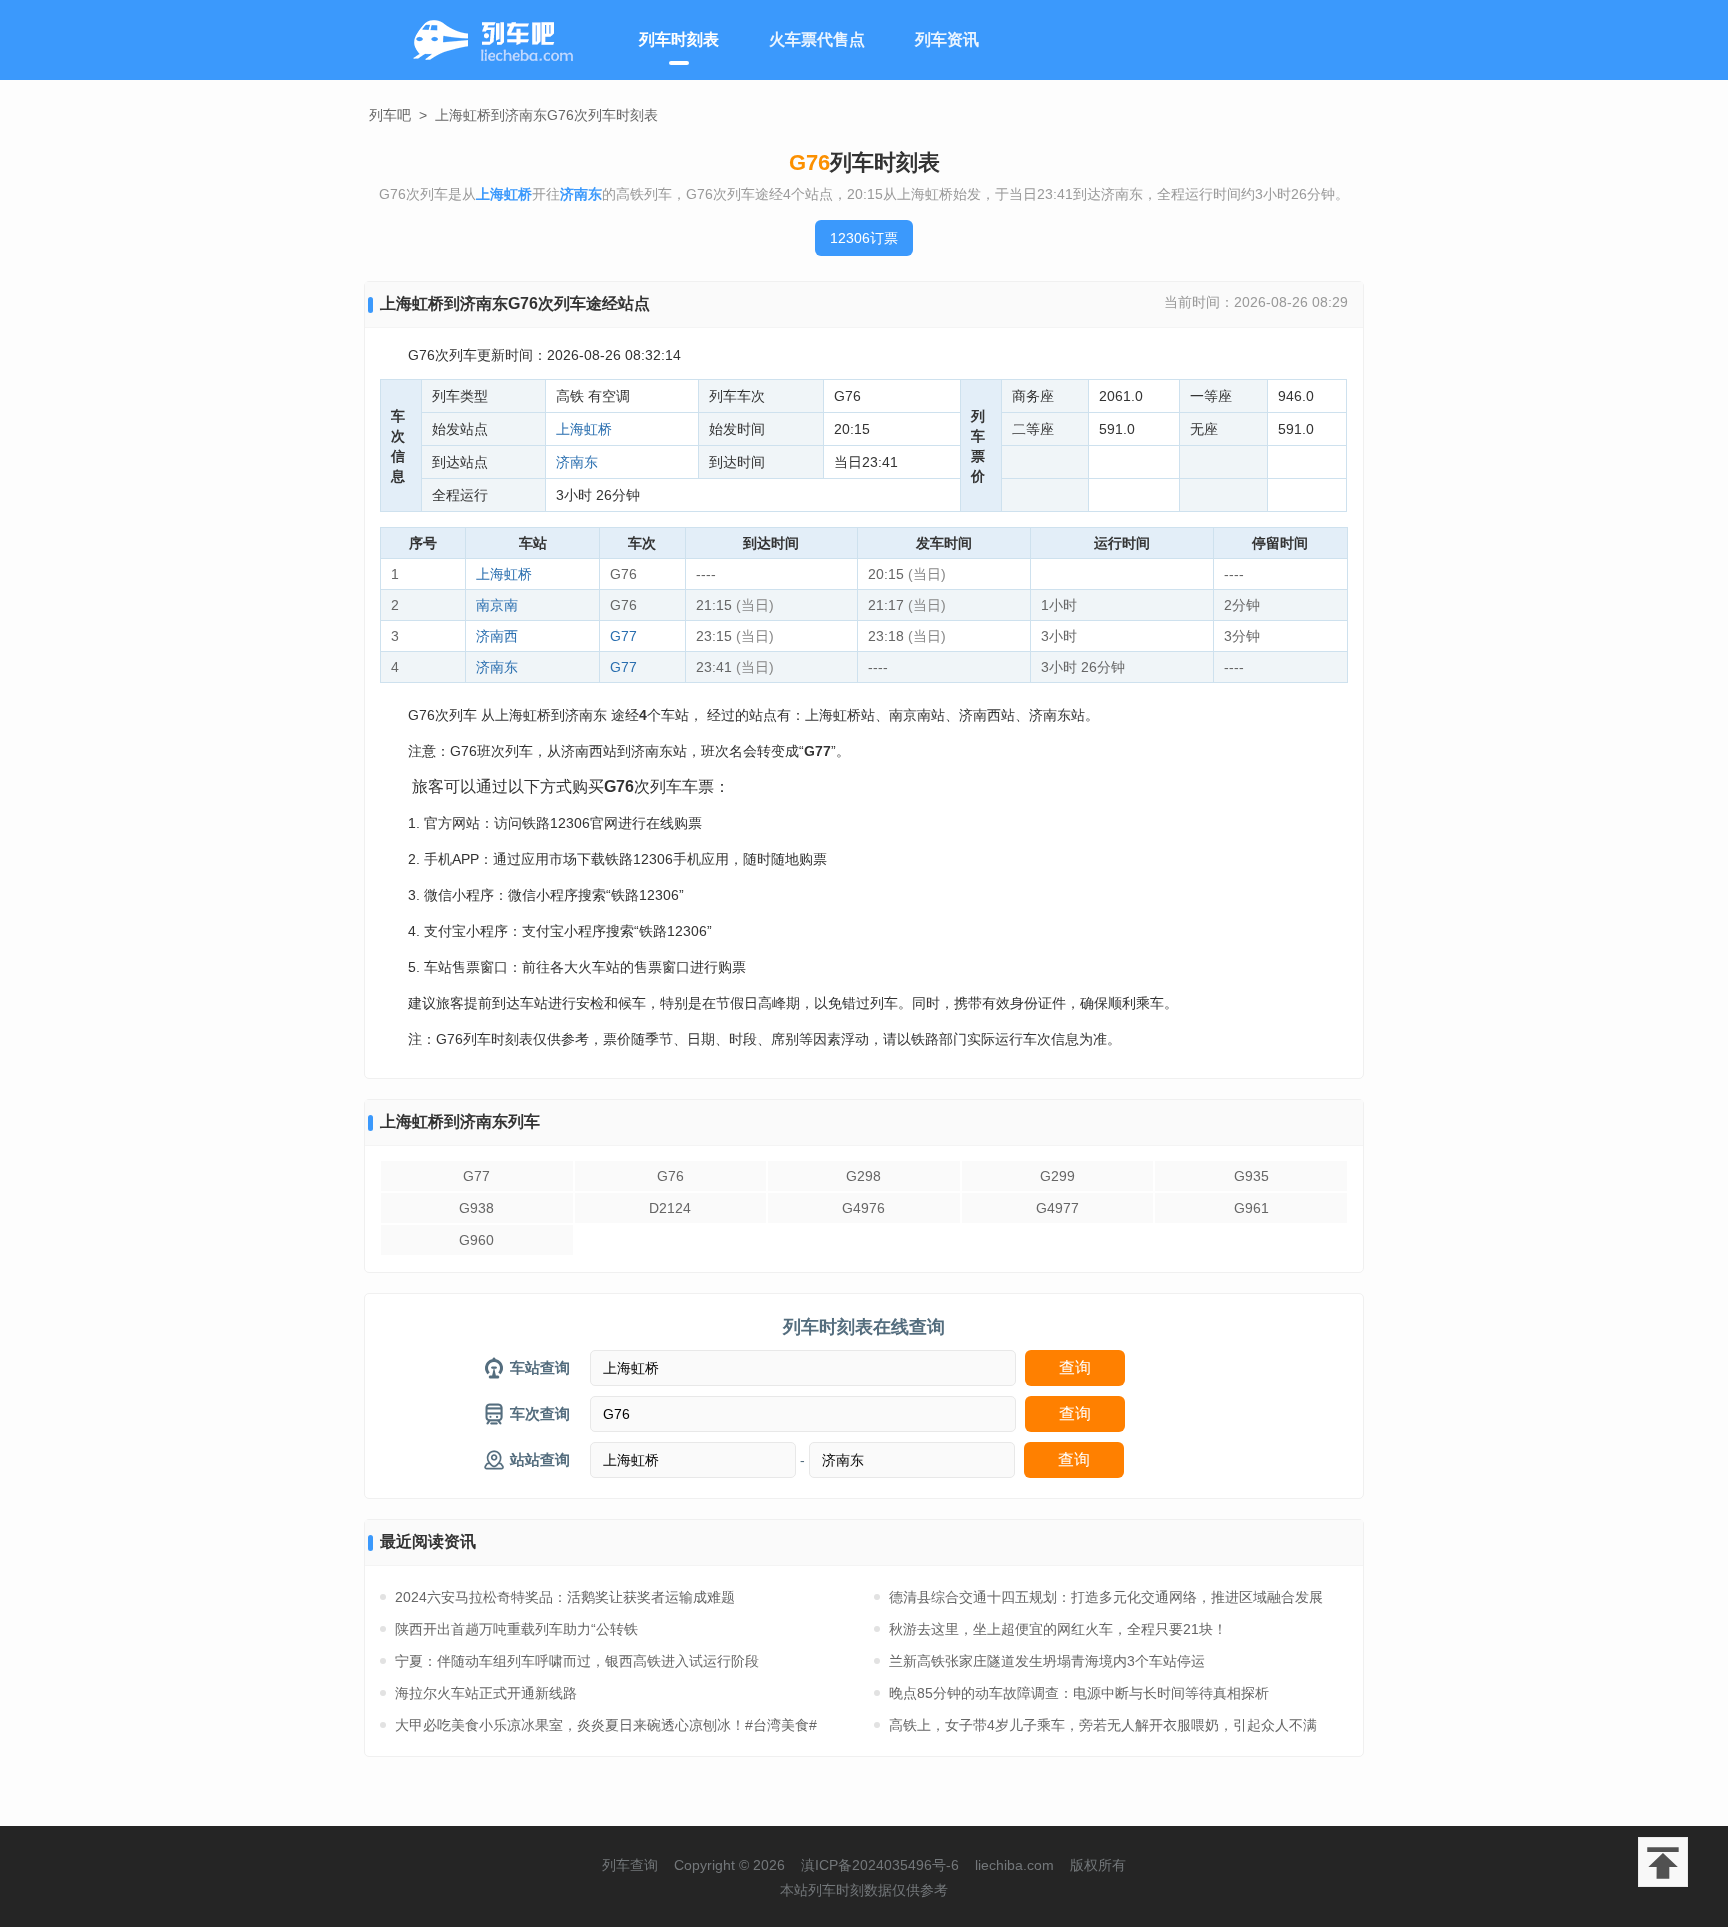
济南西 (497, 636)
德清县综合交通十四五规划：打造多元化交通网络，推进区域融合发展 (1106, 1597)
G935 (1251, 1176)
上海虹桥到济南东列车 (460, 1121)
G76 (670, 1176)
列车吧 (390, 115)
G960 (476, 1240)
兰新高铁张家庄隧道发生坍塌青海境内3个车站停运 (1047, 1661)
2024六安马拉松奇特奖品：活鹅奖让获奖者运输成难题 (565, 1597)
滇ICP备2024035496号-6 (880, 1865)
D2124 (670, 1208)
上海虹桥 (584, 429)
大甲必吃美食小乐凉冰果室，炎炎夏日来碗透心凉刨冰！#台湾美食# (606, 1725)
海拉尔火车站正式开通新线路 (486, 1693)
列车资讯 (947, 39)
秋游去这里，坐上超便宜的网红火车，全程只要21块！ (1058, 1629)
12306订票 (864, 238)
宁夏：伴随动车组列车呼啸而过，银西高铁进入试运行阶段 (577, 1661)
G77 (623, 636)
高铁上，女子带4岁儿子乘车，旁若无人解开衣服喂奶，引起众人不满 (1103, 1725)
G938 (476, 1208)
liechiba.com (1014, 1865)
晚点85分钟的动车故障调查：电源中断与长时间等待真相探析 (1079, 1693)
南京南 (497, 605)
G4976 (863, 1208)
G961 (1251, 1208)
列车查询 (630, 1865)
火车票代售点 (817, 39)
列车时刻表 (679, 39)
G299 (1057, 1176)
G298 (863, 1176)
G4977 (1057, 1208)
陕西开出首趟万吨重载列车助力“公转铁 (516, 1629)
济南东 (577, 462)
